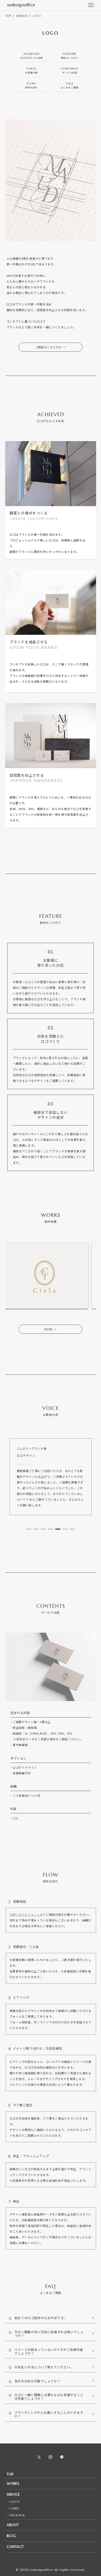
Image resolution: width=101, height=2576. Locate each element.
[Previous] (16, 1276)
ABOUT (13, 2525)
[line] (62, 2457)
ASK (16, 1818)
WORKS (13, 2484)
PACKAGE (18, 2515)
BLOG (12, 2536)
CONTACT (15, 2547)
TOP (10, 2474)
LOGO (15, 2502)
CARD (15, 2508)
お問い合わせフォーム (25, 1914)
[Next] (85, 1276)
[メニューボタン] (91, 5)
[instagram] (51, 2457)
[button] (29, 1529)
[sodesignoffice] (21, 5)
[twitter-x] (39, 2457)
